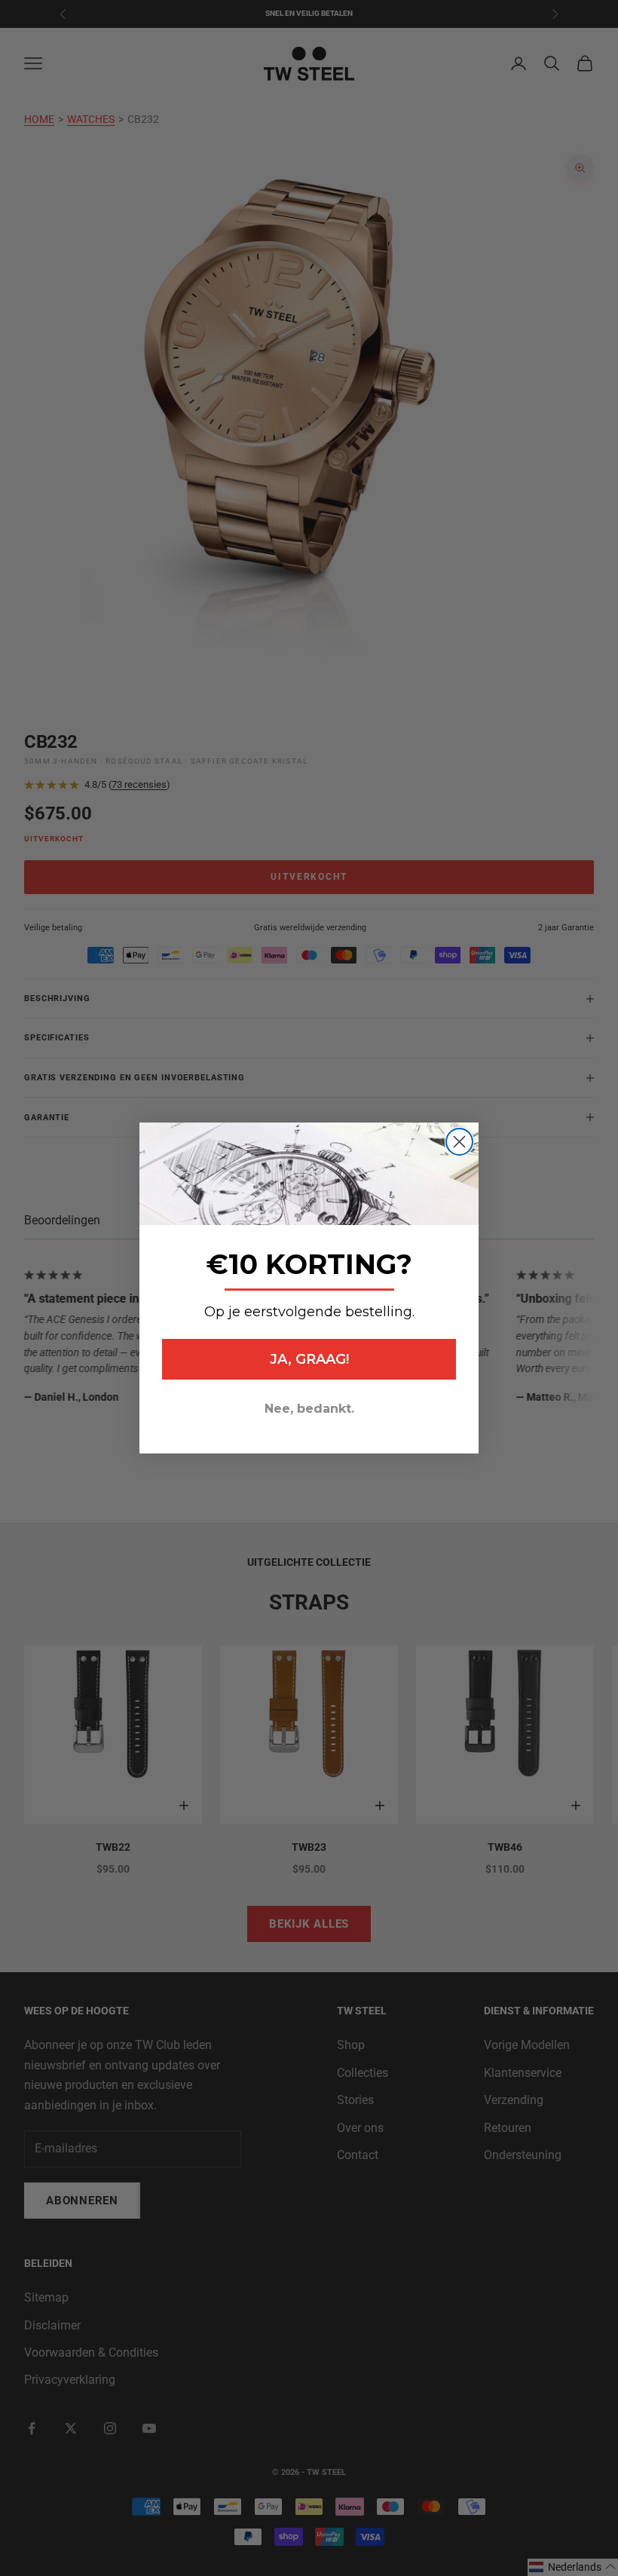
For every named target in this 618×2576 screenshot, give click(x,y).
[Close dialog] (459, 1142)
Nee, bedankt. (309, 1409)
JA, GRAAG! (309, 1359)
